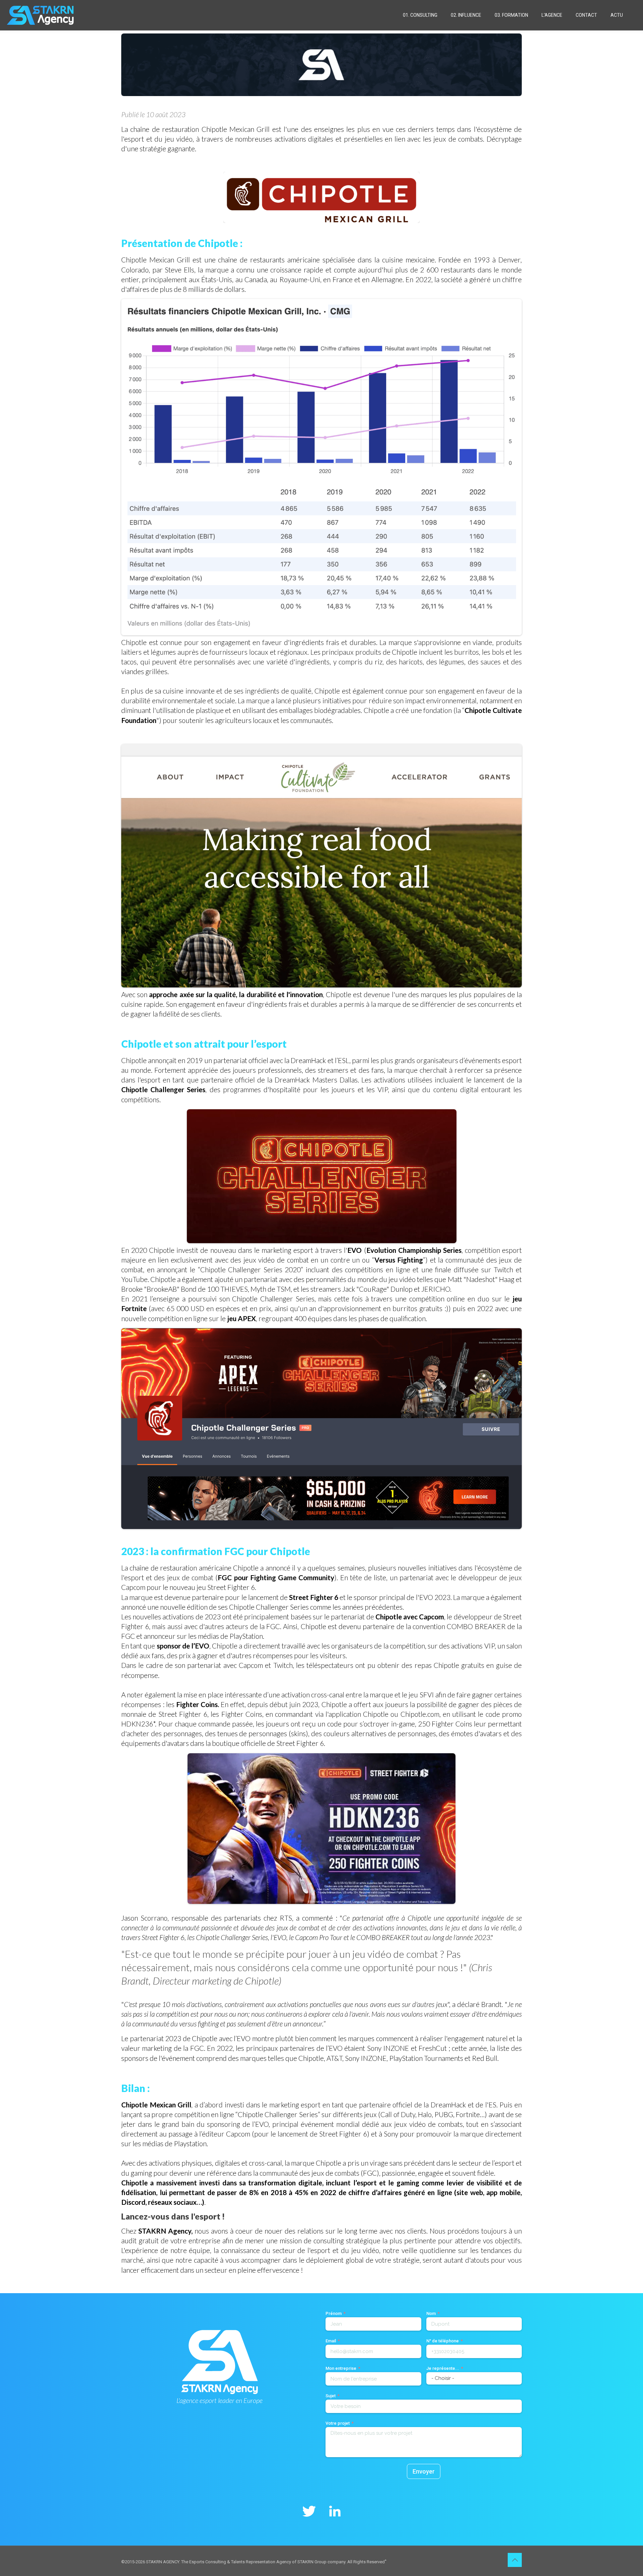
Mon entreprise (341, 2368)
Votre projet (338, 2423)
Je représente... (443, 2368)
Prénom (334, 2313)
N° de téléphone (443, 2341)
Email (331, 2341)
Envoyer (424, 2471)
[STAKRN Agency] (40, 15)
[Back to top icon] (515, 2560)
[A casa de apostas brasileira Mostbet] (386, 2559)
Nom (431, 2313)
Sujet (331, 2396)
